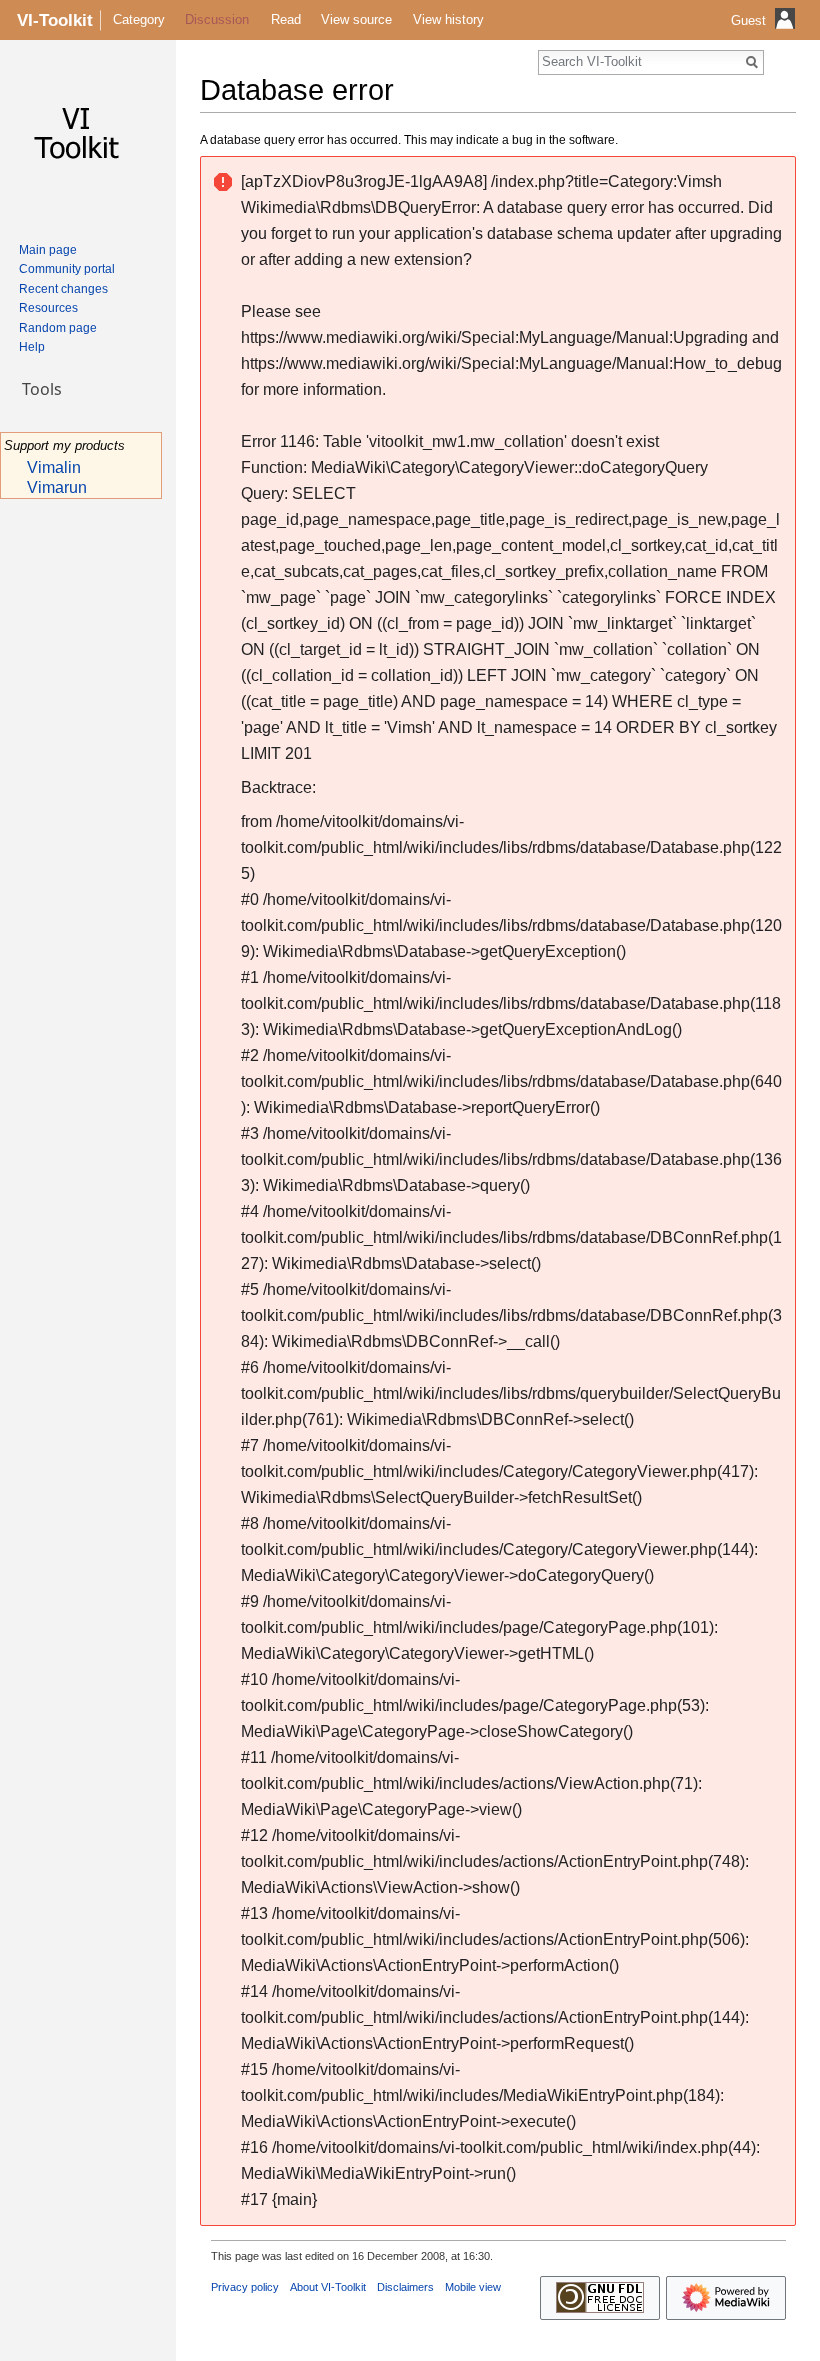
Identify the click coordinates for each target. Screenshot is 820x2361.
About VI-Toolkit (328, 2287)
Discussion (217, 19)
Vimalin (54, 467)
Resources (48, 308)
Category (139, 19)
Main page (48, 250)
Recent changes (63, 289)
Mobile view (473, 2287)
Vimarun (57, 487)
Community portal (67, 269)
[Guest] (765, 35)
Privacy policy (245, 2287)
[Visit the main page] (80, 136)
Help (32, 347)
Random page (58, 328)
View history (448, 19)
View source (356, 19)
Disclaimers (405, 2287)
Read (286, 19)
